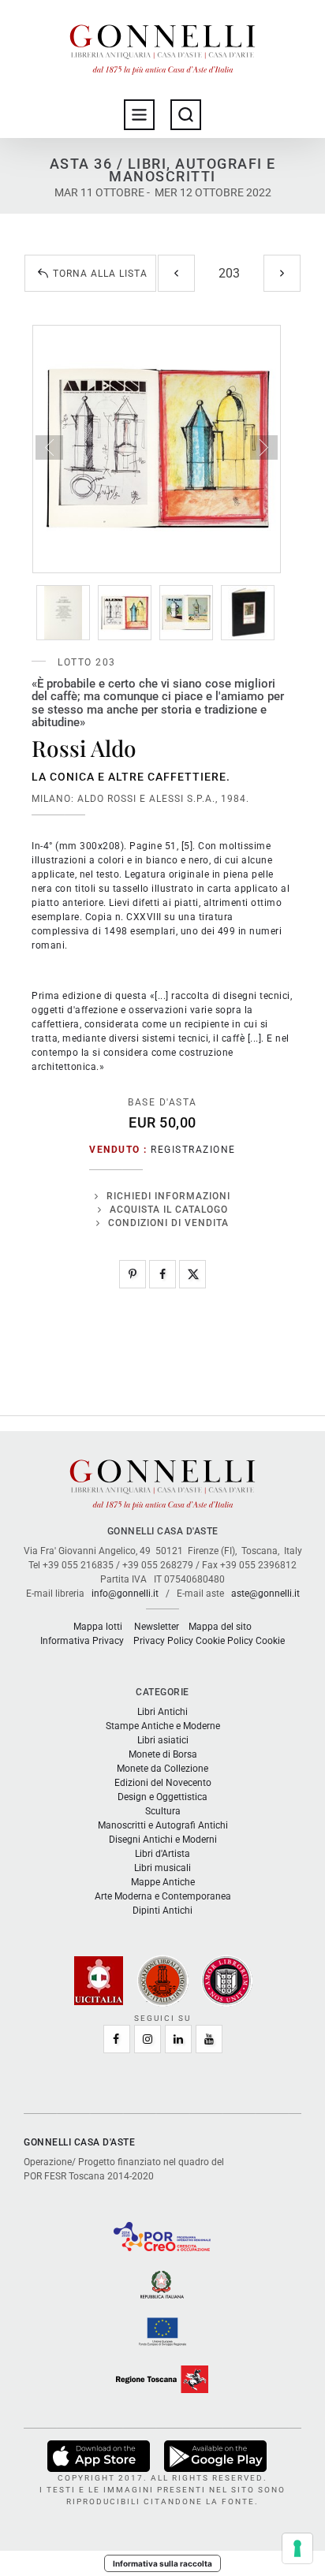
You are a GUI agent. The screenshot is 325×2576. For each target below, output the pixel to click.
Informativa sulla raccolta (162, 2563)
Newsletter (157, 1627)
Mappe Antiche (163, 1882)
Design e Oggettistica (162, 1797)
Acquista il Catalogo (169, 1210)
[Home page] (162, 46)
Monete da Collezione (162, 1769)
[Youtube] (209, 2039)
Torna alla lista (100, 274)
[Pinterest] (133, 1274)
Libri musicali (162, 1868)
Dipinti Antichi (162, 1911)
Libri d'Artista (162, 1854)
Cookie (270, 1641)
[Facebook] (162, 1274)
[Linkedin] (178, 2039)
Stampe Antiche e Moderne (163, 1726)
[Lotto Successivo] (282, 273)
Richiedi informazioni (168, 1196)
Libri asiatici (163, 1740)
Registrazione (193, 1150)
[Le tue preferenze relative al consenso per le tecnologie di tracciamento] (297, 2548)
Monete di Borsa (163, 1754)
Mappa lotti (98, 1627)
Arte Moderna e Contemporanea (163, 1896)
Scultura (163, 1811)
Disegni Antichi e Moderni (163, 1840)
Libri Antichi (162, 1712)
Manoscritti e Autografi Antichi (163, 1825)
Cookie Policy (224, 1641)
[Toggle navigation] (139, 115)
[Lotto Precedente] (176, 273)
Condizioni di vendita (168, 1223)
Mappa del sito (220, 1627)
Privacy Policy (163, 1641)
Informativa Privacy (82, 1641)
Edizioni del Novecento (163, 1783)
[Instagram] (148, 2039)
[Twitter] (192, 1274)
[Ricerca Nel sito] (186, 115)
